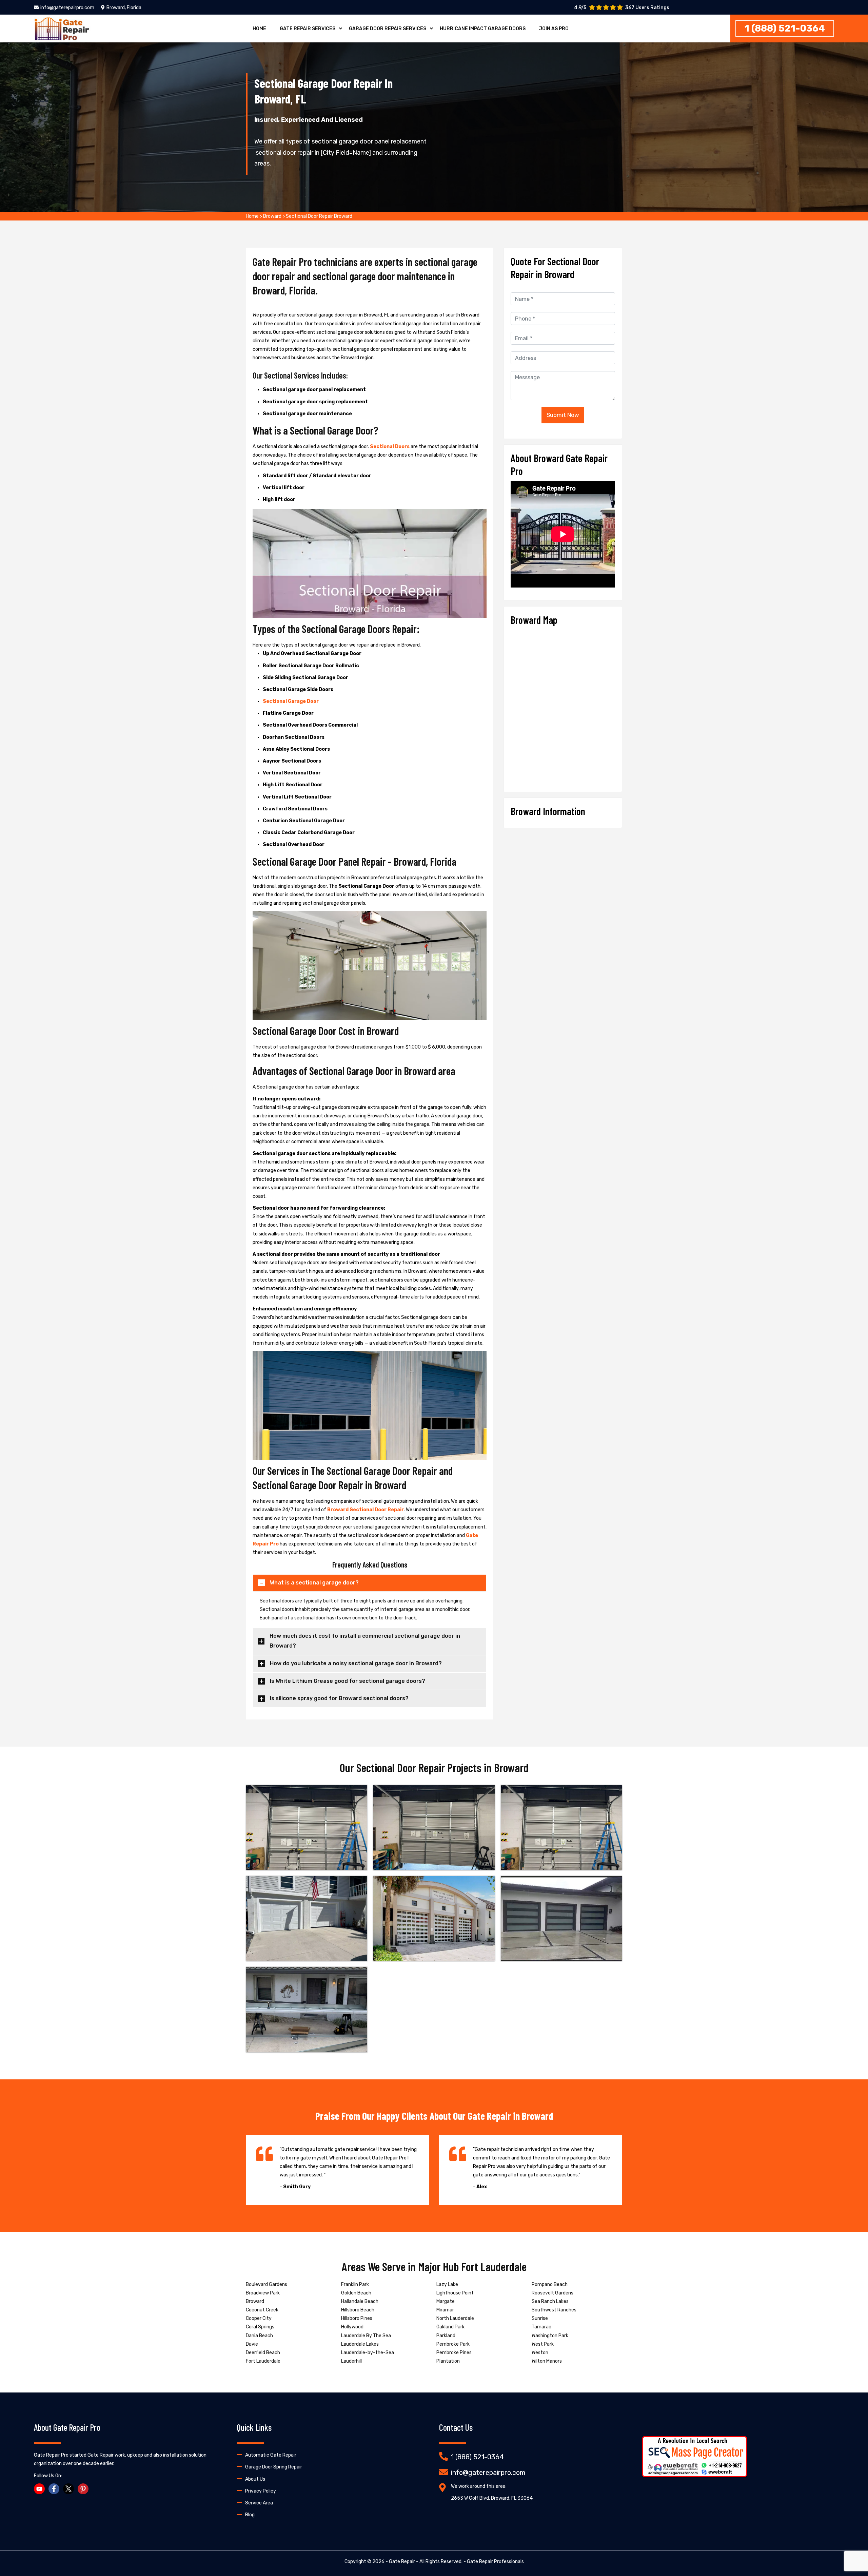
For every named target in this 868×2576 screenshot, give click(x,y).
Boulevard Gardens (267, 2284)
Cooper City (259, 2318)
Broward (272, 216)
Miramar (445, 2310)
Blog (250, 2515)
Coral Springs (260, 2327)
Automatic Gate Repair (271, 2455)
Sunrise (540, 2318)
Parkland (446, 2336)
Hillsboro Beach (358, 2310)
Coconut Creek (262, 2310)
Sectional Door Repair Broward (319, 216)
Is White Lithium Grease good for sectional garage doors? (348, 1681)
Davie (252, 2344)
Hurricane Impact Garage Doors (483, 29)
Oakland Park (450, 2327)
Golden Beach (356, 2293)
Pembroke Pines (454, 2353)
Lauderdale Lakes (360, 2344)
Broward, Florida (124, 8)
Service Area (259, 2503)
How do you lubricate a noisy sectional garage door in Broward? (356, 1663)
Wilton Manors (547, 2361)
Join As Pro (554, 29)
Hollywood (352, 2327)
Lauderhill (351, 2361)
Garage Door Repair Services (388, 29)
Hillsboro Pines (357, 2318)
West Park (543, 2344)
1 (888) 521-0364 (785, 28)
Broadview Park (263, 2293)
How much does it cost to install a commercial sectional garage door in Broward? (365, 1641)
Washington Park (550, 2336)
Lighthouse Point (455, 2293)
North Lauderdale (455, 2318)
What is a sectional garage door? (314, 1583)
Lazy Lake (447, 2284)
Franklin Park (355, 2284)
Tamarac (541, 2327)
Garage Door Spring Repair (274, 2467)
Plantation (448, 2361)
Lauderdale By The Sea (366, 2336)
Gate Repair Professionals (495, 2562)
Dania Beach (259, 2336)
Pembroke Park (453, 2344)
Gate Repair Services (308, 29)
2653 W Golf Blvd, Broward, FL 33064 (492, 2498)
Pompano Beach (550, 2284)
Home (259, 29)
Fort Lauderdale (263, 2361)
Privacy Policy (261, 2491)
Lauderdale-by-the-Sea (368, 2353)
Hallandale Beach (360, 2301)
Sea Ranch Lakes (550, 2301)
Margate (446, 2301)
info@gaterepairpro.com (67, 8)
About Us (255, 2479)
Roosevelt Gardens (553, 2293)
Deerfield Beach (263, 2353)
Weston (540, 2353)
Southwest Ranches (554, 2310)
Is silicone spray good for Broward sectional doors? (339, 1698)
